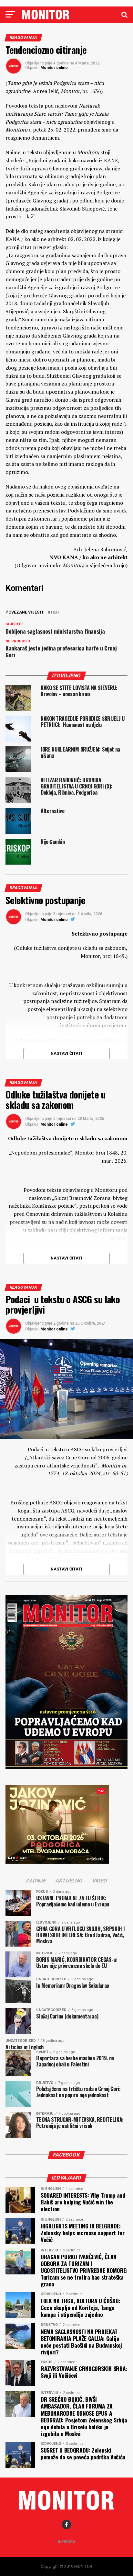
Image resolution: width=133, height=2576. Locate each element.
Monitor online (54, 68)
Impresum (66, 2541)
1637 (55, 612)
